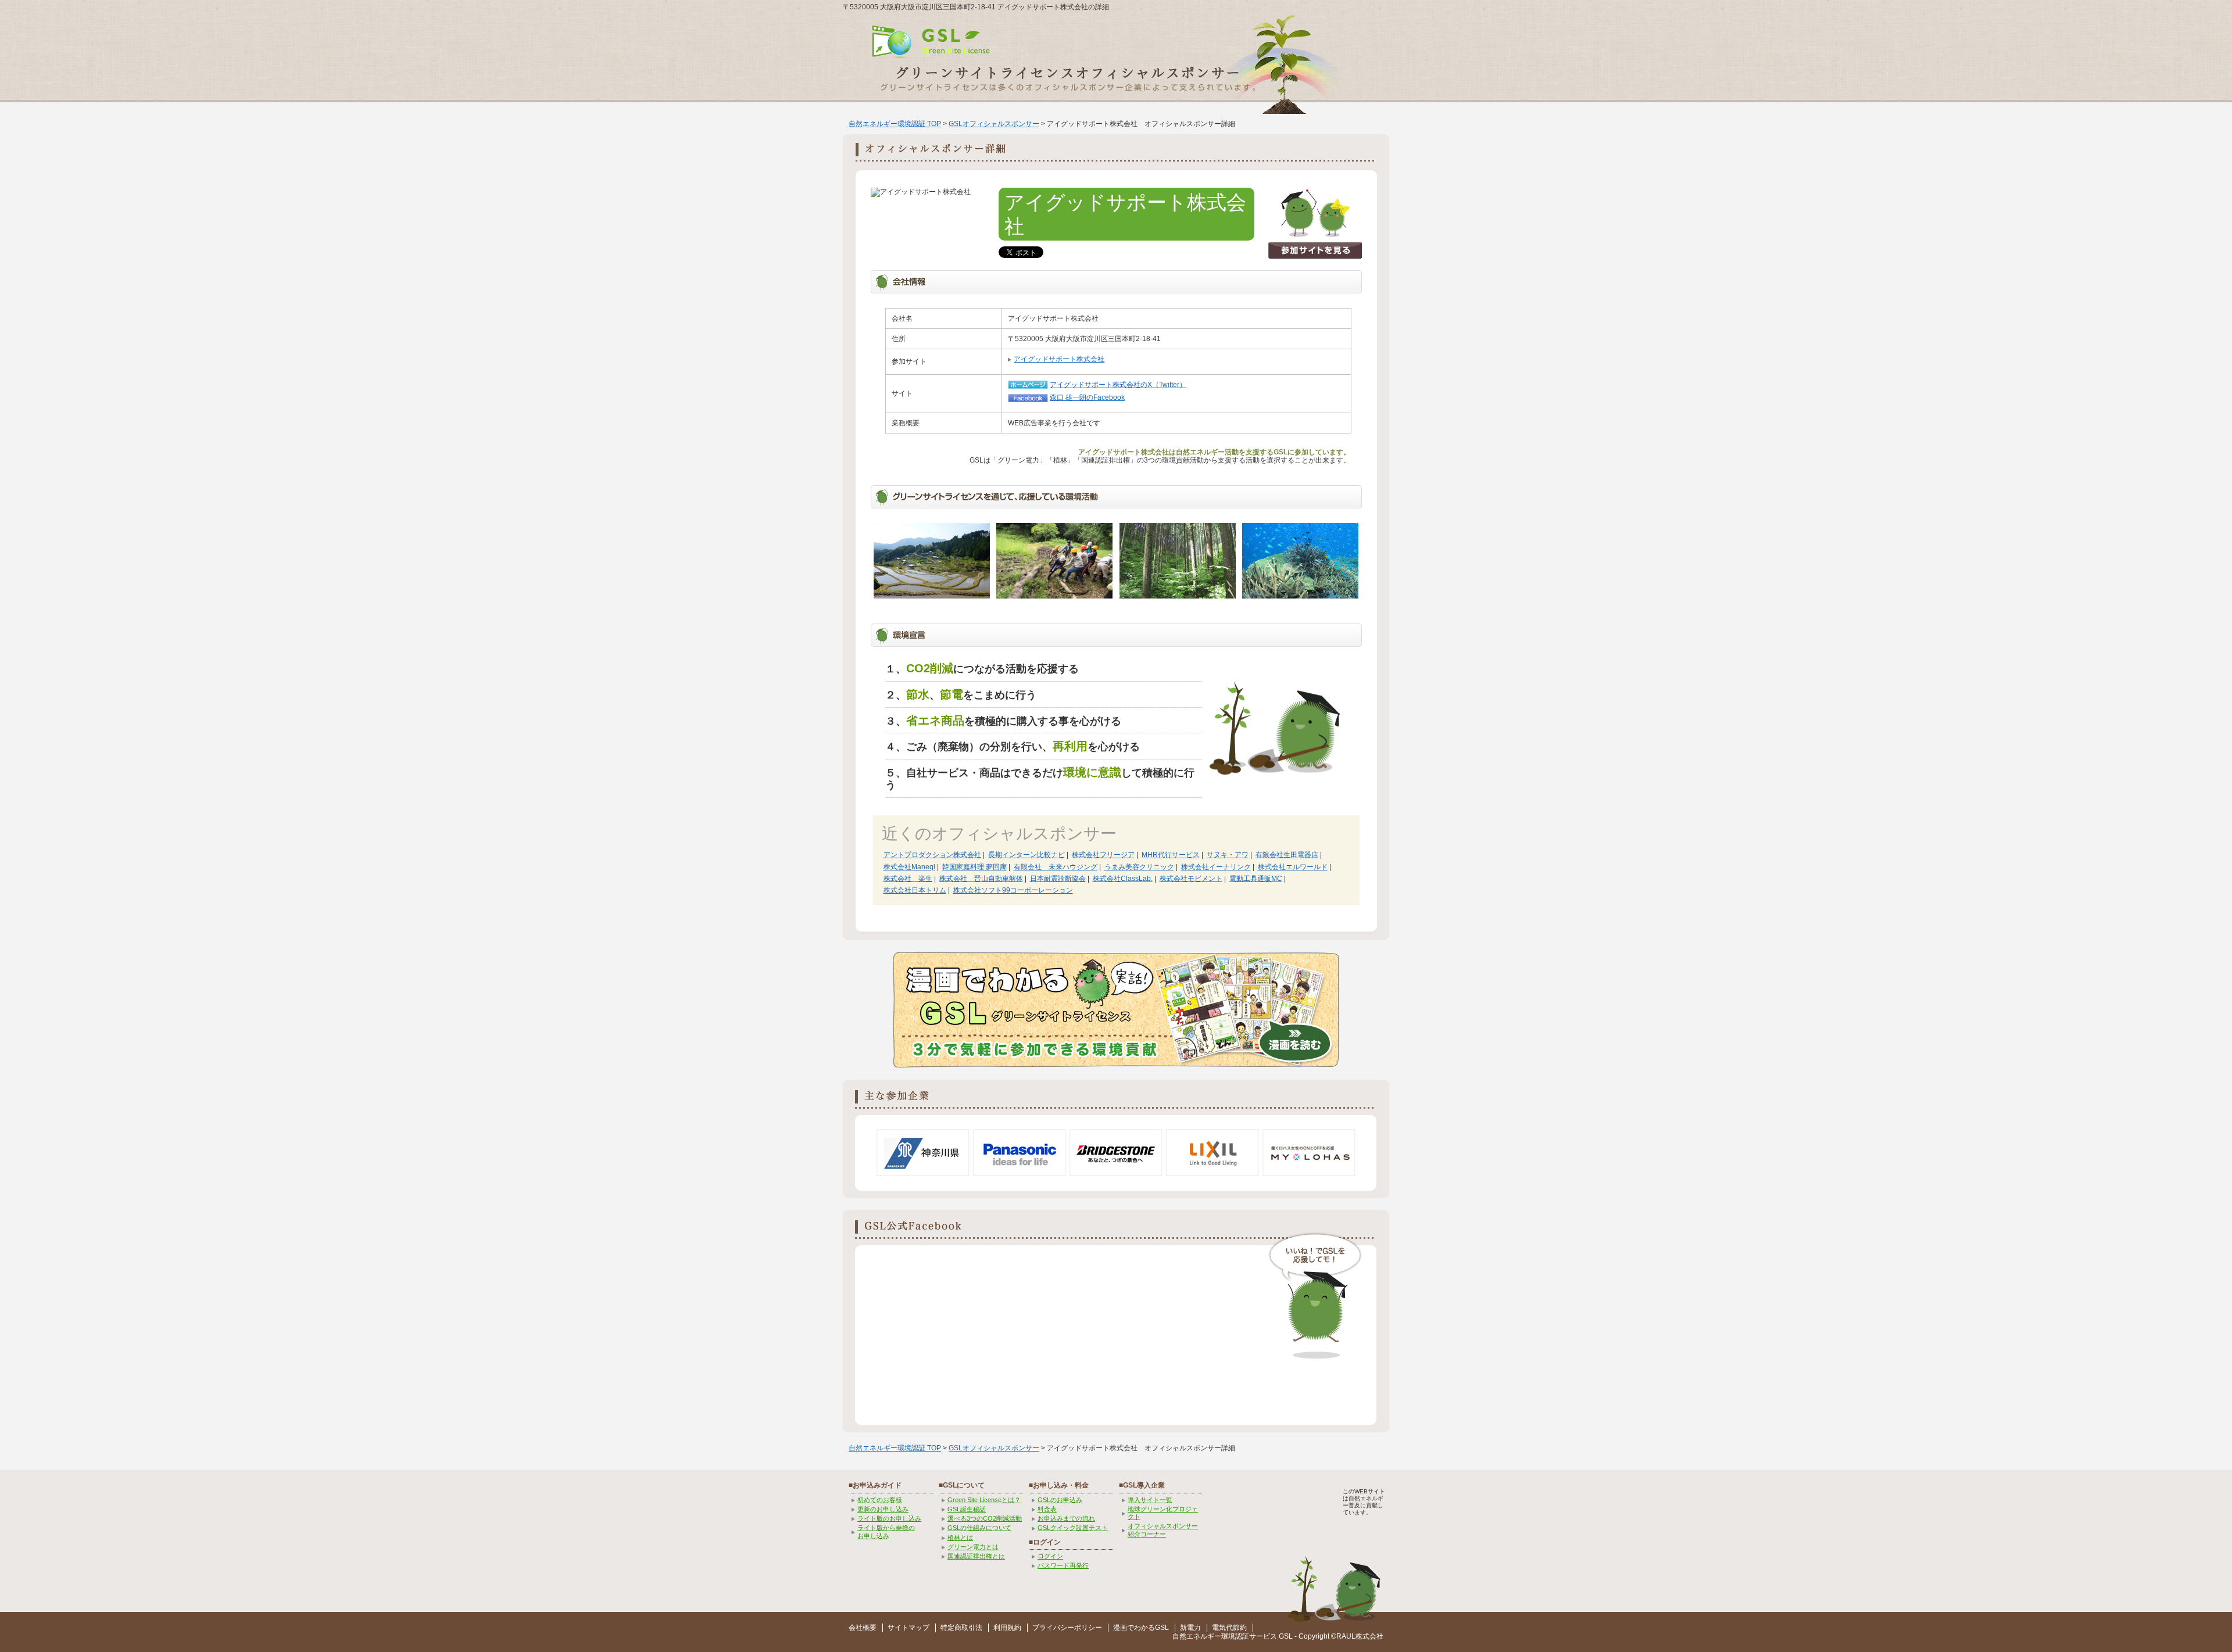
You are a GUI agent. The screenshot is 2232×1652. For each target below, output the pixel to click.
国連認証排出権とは (976, 1556)
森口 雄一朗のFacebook (1087, 397)
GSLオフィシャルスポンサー (994, 124)
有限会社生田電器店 (1287, 855)
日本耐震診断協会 (1058, 879)
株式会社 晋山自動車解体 (981, 879)
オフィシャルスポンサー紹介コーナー (1163, 1530)
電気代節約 (1229, 1628)
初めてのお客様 (880, 1500)
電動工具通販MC (1256, 879)
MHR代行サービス (1171, 855)
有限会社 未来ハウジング (1056, 867)
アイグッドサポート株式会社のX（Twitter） (1118, 385)
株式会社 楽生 (908, 879)
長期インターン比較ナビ (1026, 855)
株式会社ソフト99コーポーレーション (1013, 890)
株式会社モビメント (1191, 879)
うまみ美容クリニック (1139, 867)
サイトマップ (908, 1628)
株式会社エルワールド (1293, 867)
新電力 (1190, 1628)
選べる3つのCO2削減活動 (985, 1518)
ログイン (1050, 1556)
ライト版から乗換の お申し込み (886, 1531)
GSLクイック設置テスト (1073, 1528)
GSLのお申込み (1060, 1500)
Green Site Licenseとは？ (984, 1500)
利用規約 (1007, 1628)
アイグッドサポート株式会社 (1059, 359)
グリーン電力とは (973, 1547)
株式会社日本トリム (915, 890)
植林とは (960, 1538)
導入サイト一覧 (1150, 1500)
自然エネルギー (1197, 1636)
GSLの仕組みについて (979, 1528)
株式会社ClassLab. (1123, 879)
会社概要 (863, 1628)
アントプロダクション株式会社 (932, 855)
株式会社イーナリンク (1216, 867)
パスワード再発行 (1063, 1565)
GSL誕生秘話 (967, 1509)
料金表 (1047, 1509)
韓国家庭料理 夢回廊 (974, 867)
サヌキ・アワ (1228, 855)
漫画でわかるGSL (1141, 1628)
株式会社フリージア (1103, 855)
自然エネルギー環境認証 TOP (895, 124)
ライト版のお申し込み (889, 1518)
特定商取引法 (961, 1628)
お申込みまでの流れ (1066, 1518)
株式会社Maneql (909, 867)
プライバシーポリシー (1067, 1628)
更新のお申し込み (883, 1509)
